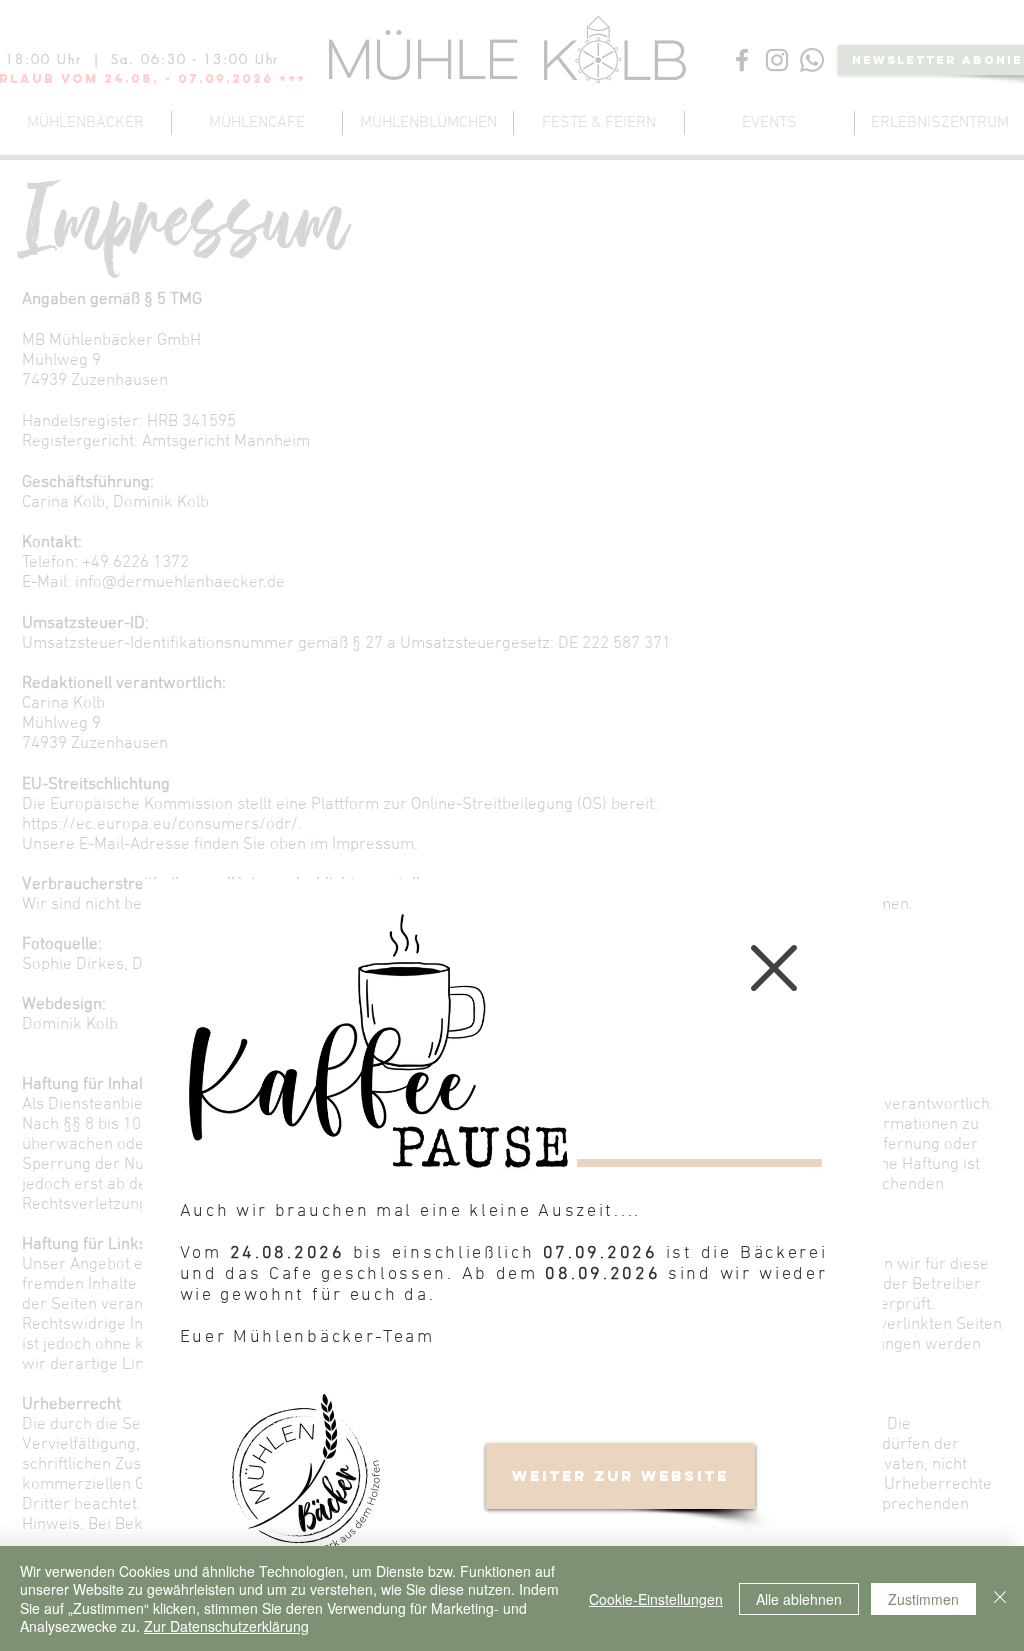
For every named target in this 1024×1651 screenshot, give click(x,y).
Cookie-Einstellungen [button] (656, 1599)
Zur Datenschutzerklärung (226, 1626)
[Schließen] (1000, 1598)
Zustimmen (923, 1599)
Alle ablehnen (799, 1599)
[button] (774, 968)
